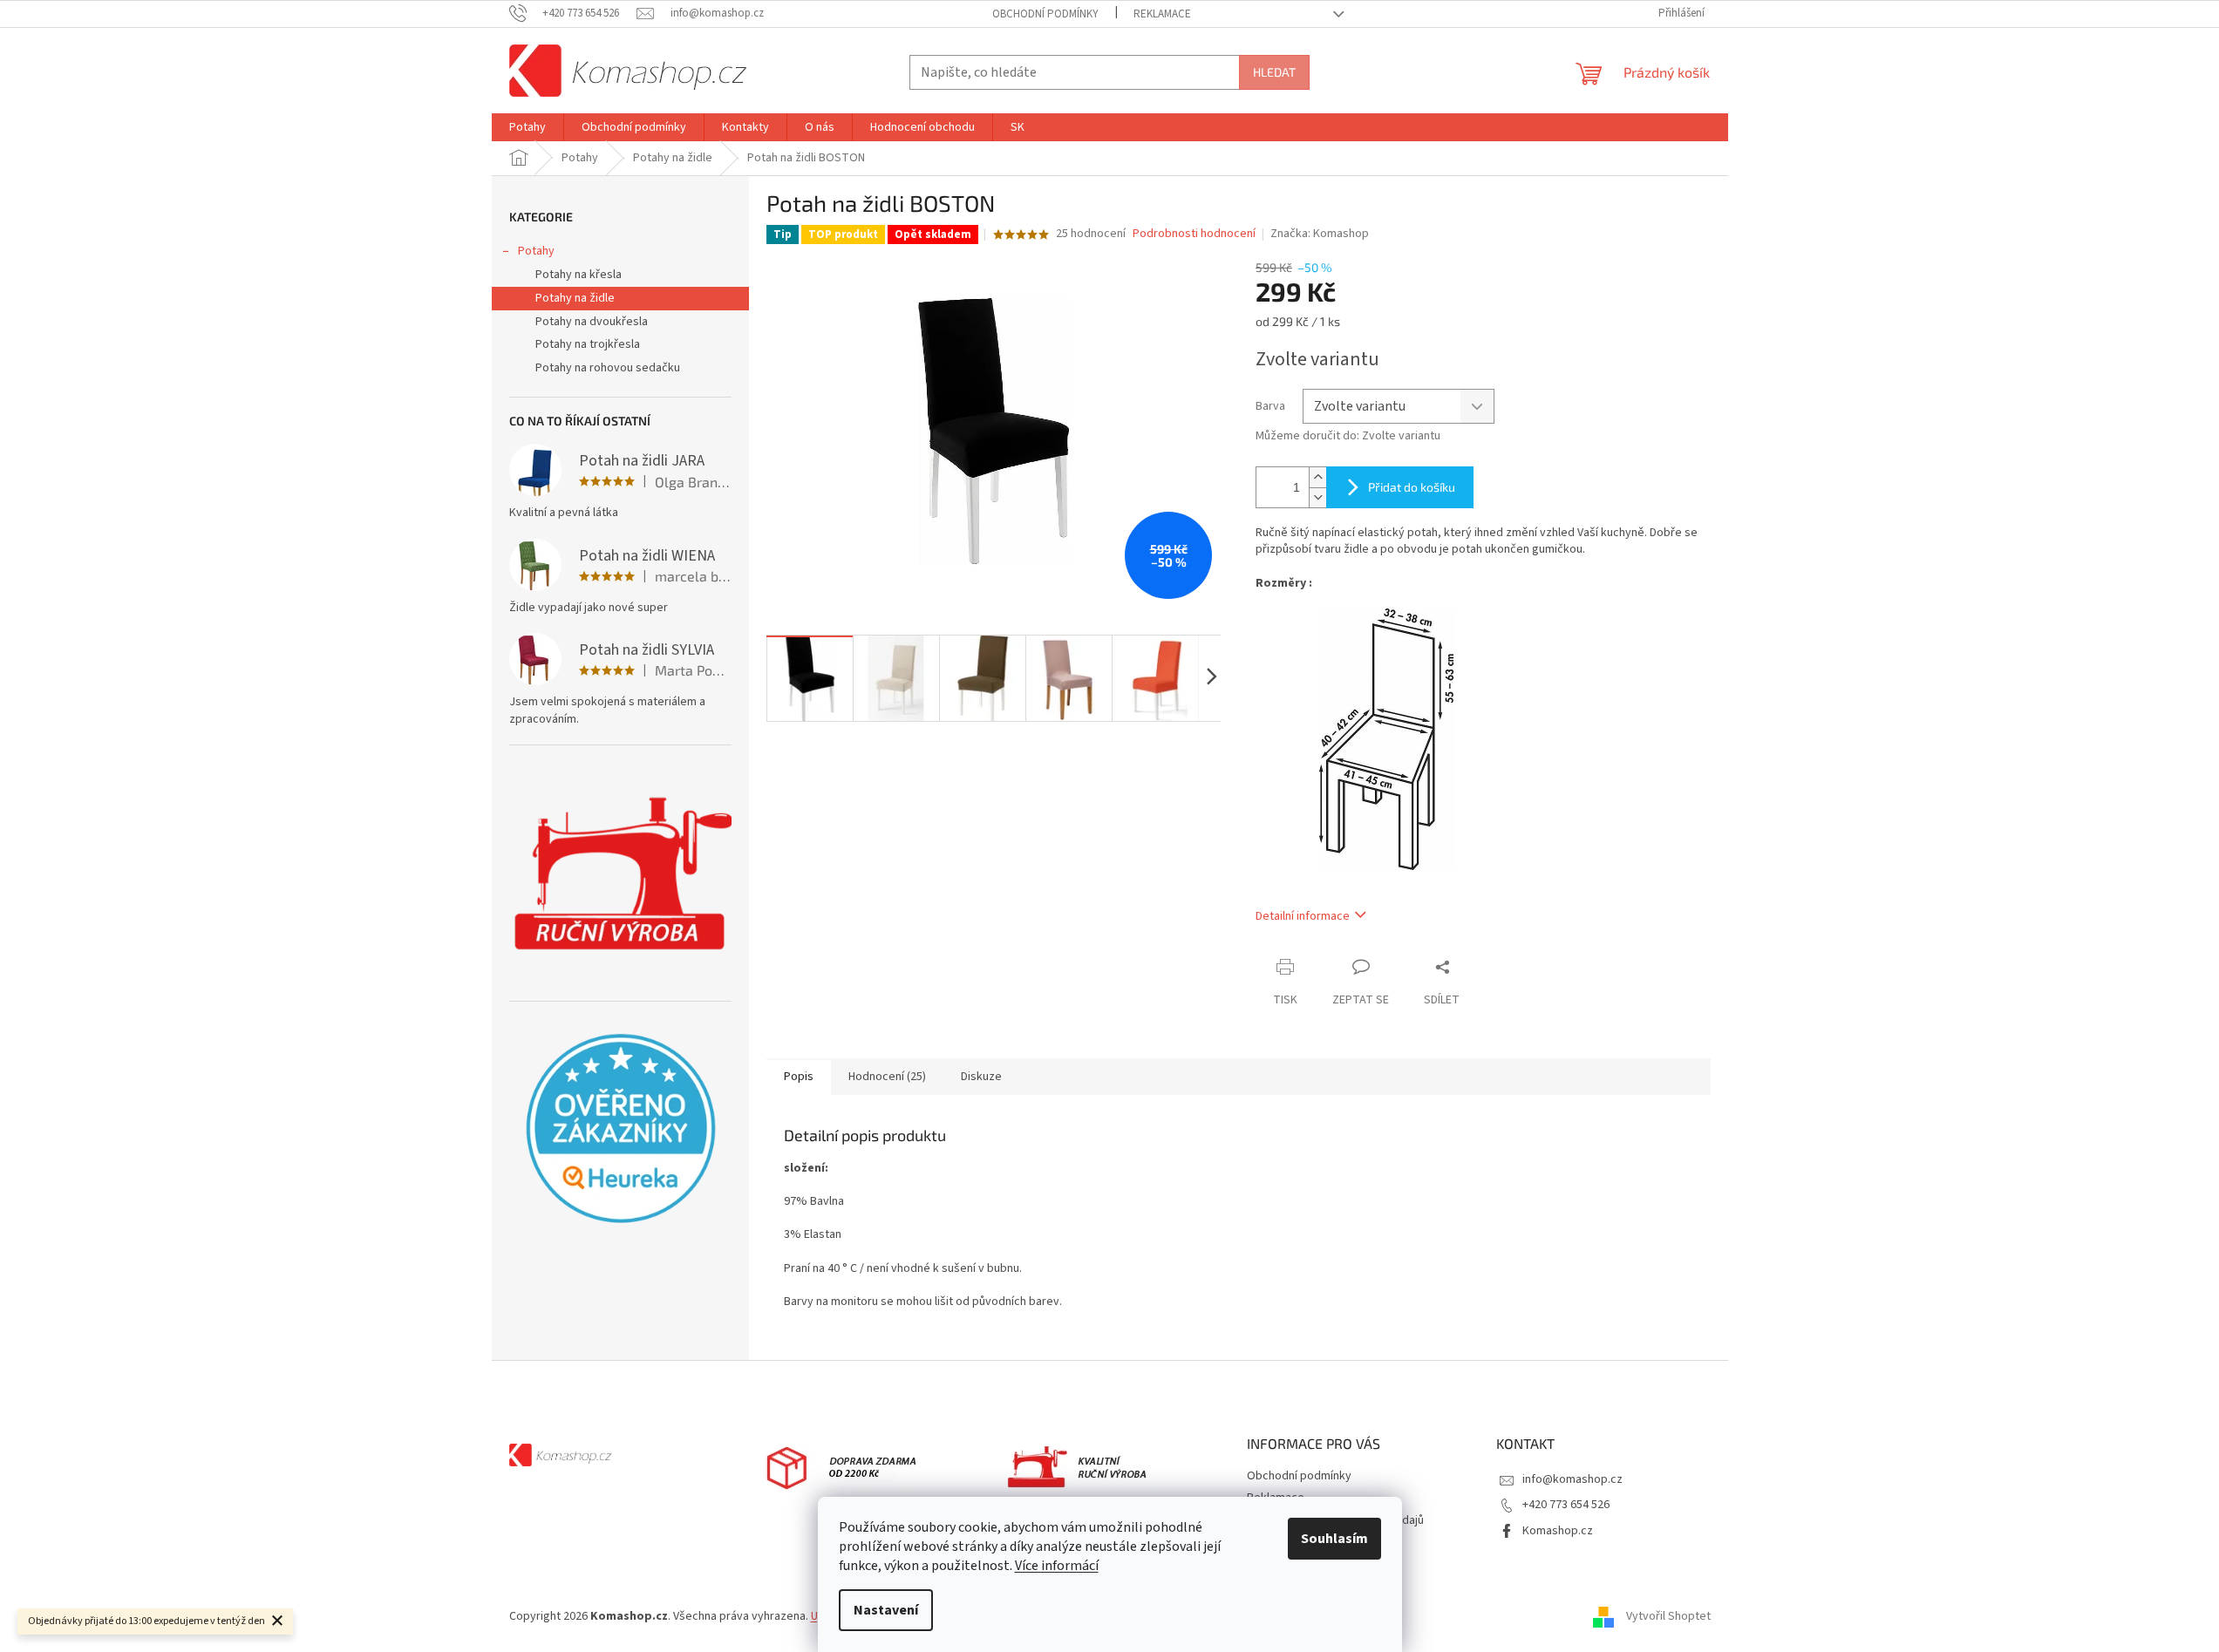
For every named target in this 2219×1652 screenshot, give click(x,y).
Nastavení (886, 1610)
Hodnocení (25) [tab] (887, 1077)
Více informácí (1057, 1566)
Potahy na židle (575, 298)
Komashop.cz (1558, 1531)
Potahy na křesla (579, 275)
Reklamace (1162, 14)
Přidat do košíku (1412, 487)
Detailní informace (1303, 916)
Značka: (1320, 234)
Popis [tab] (799, 1077)
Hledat (1274, 72)
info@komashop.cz (1572, 1479)
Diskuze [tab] (981, 1077)
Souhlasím (1334, 1539)
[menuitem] (528, 127)
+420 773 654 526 (1566, 1505)
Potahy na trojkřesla (588, 344)
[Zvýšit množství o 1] (1317, 477)
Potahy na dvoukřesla (592, 322)
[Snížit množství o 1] (1317, 497)
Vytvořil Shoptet (1668, 1616)
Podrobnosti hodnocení (1194, 234)
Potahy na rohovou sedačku (608, 368)
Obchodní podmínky (1045, 14)
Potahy (536, 251)
